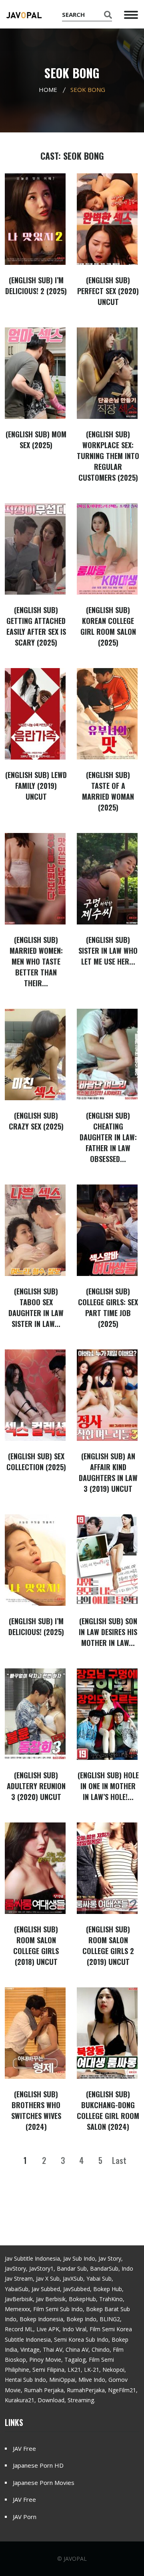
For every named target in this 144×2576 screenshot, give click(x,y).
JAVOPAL (75, 2559)
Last (119, 2160)
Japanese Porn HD (38, 2465)
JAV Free (24, 2448)
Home (48, 89)
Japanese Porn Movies (44, 2483)
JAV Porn (25, 2517)
